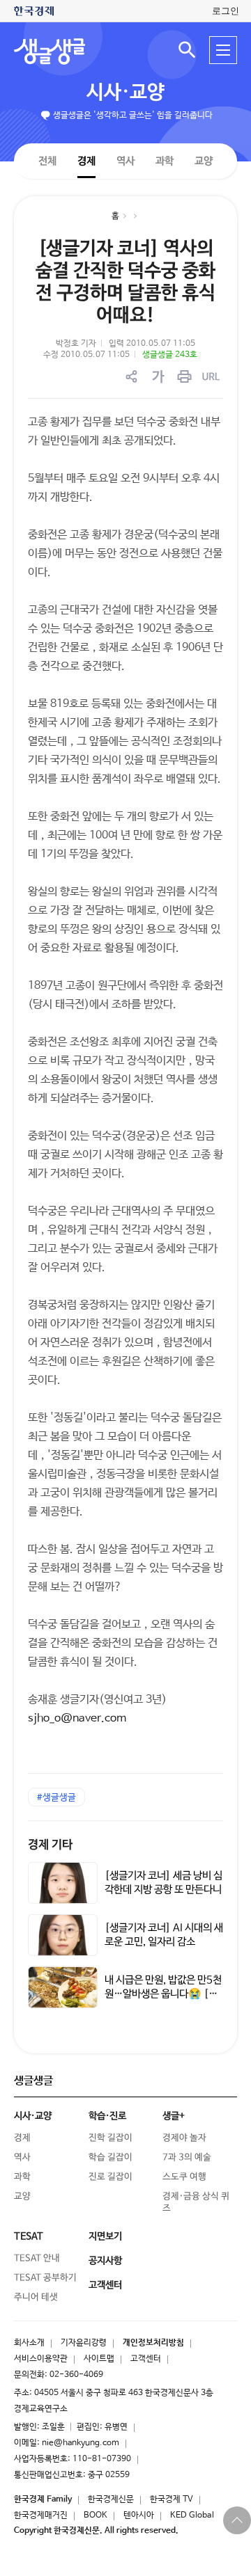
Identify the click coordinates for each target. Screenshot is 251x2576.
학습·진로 (107, 2116)
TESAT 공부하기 (45, 2278)
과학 (165, 161)
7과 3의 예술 (187, 2157)
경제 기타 (50, 1845)
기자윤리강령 (84, 2343)
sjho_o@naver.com (77, 1718)
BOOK (96, 2515)
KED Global (192, 2515)
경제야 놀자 (184, 2138)
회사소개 (29, 2343)
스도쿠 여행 (184, 2177)
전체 (47, 160)
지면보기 (105, 2236)
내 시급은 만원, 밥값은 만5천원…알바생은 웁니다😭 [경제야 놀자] (163, 1994)
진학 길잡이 (111, 2138)
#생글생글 (56, 1798)
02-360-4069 (76, 2375)
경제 (86, 160)
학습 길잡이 (111, 2157)
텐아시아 (139, 2515)
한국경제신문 (111, 2499)
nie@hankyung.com (81, 2443)
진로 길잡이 (111, 2177)
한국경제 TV (172, 2499)
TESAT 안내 (37, 2258)
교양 (204, 161)
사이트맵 (99, 2359)
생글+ (174, 2116)
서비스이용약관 (41, 2359)
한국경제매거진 (41, 2515)
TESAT (29, 2236)
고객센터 (146, 2359)
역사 (125, 160)
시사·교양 (125, 93)
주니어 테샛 (36, 2297)
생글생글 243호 (170, 355)
